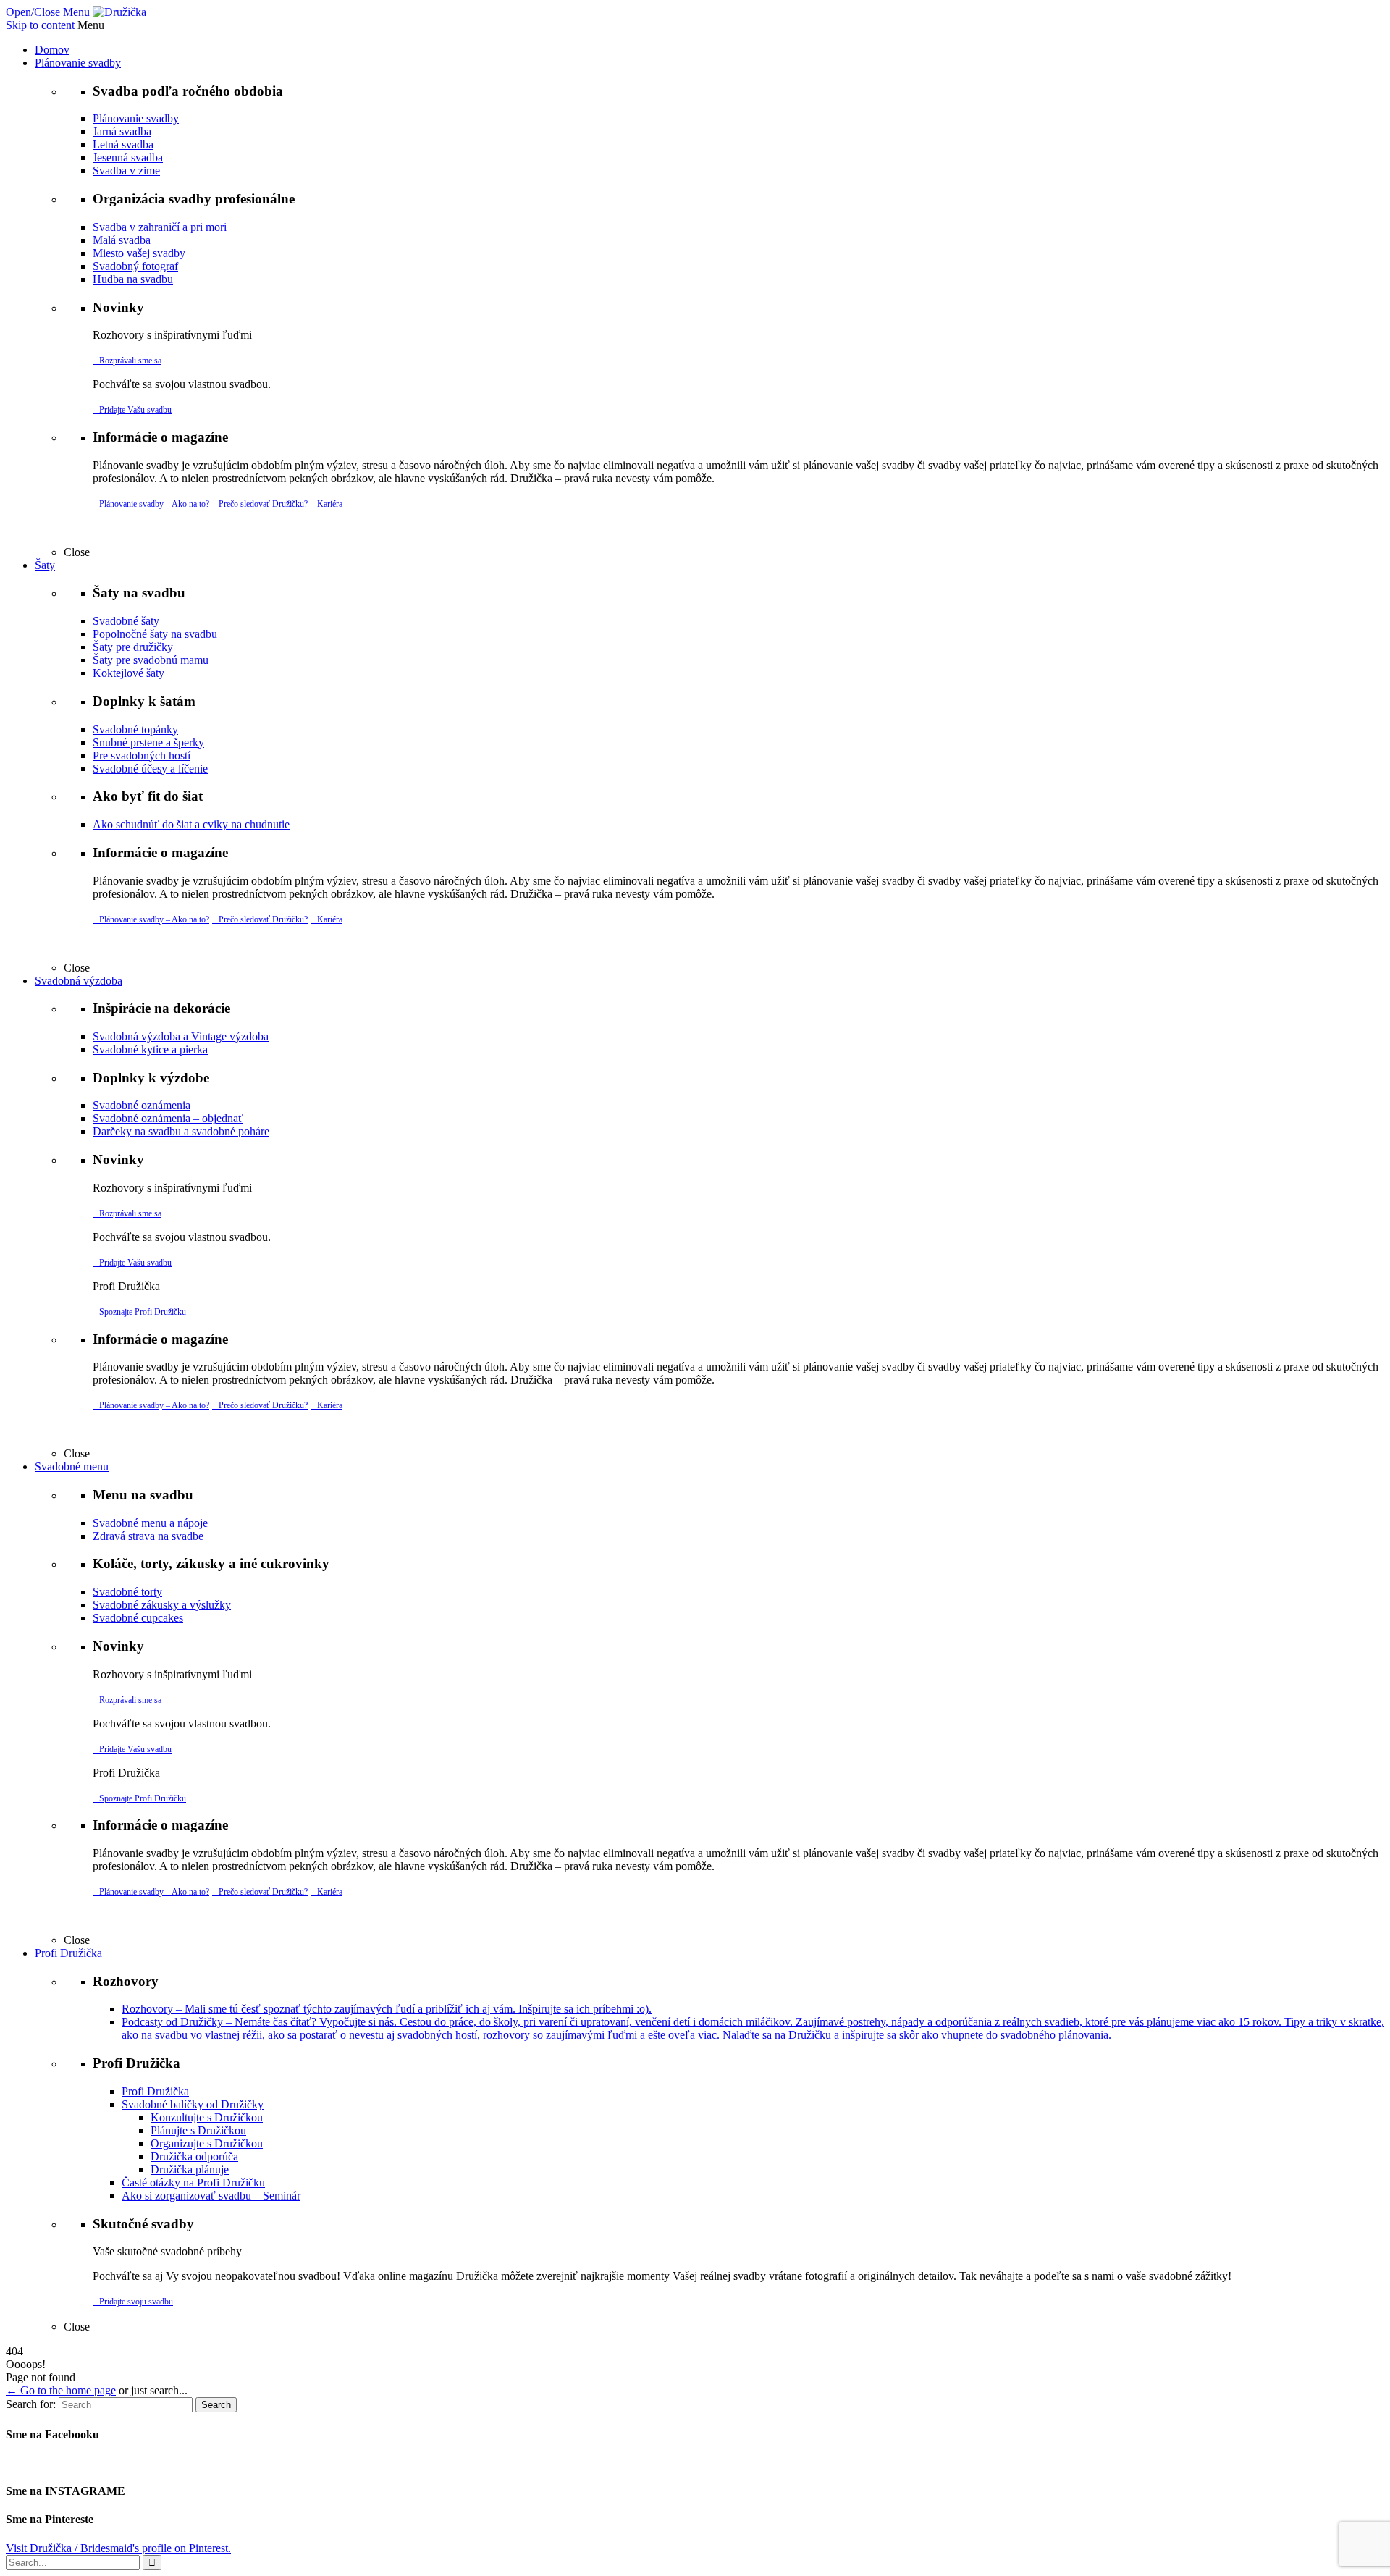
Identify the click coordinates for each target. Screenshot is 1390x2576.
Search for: (31, 2404)
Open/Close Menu (48, 12)
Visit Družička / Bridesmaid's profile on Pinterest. (118, 2548)
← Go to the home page (61, 2390)
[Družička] (119, 12)
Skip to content (40, 25)
